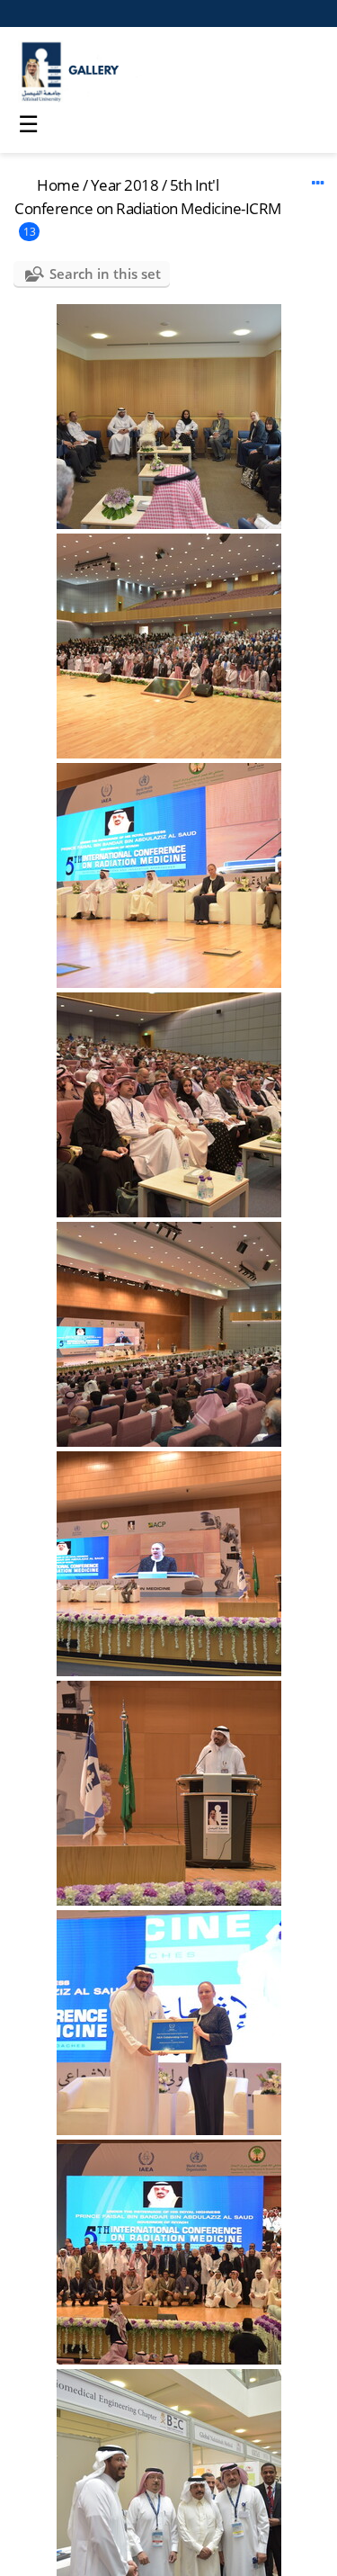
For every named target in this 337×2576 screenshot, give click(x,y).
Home (58, 185)
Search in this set (105, 274)
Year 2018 (125, 185)
